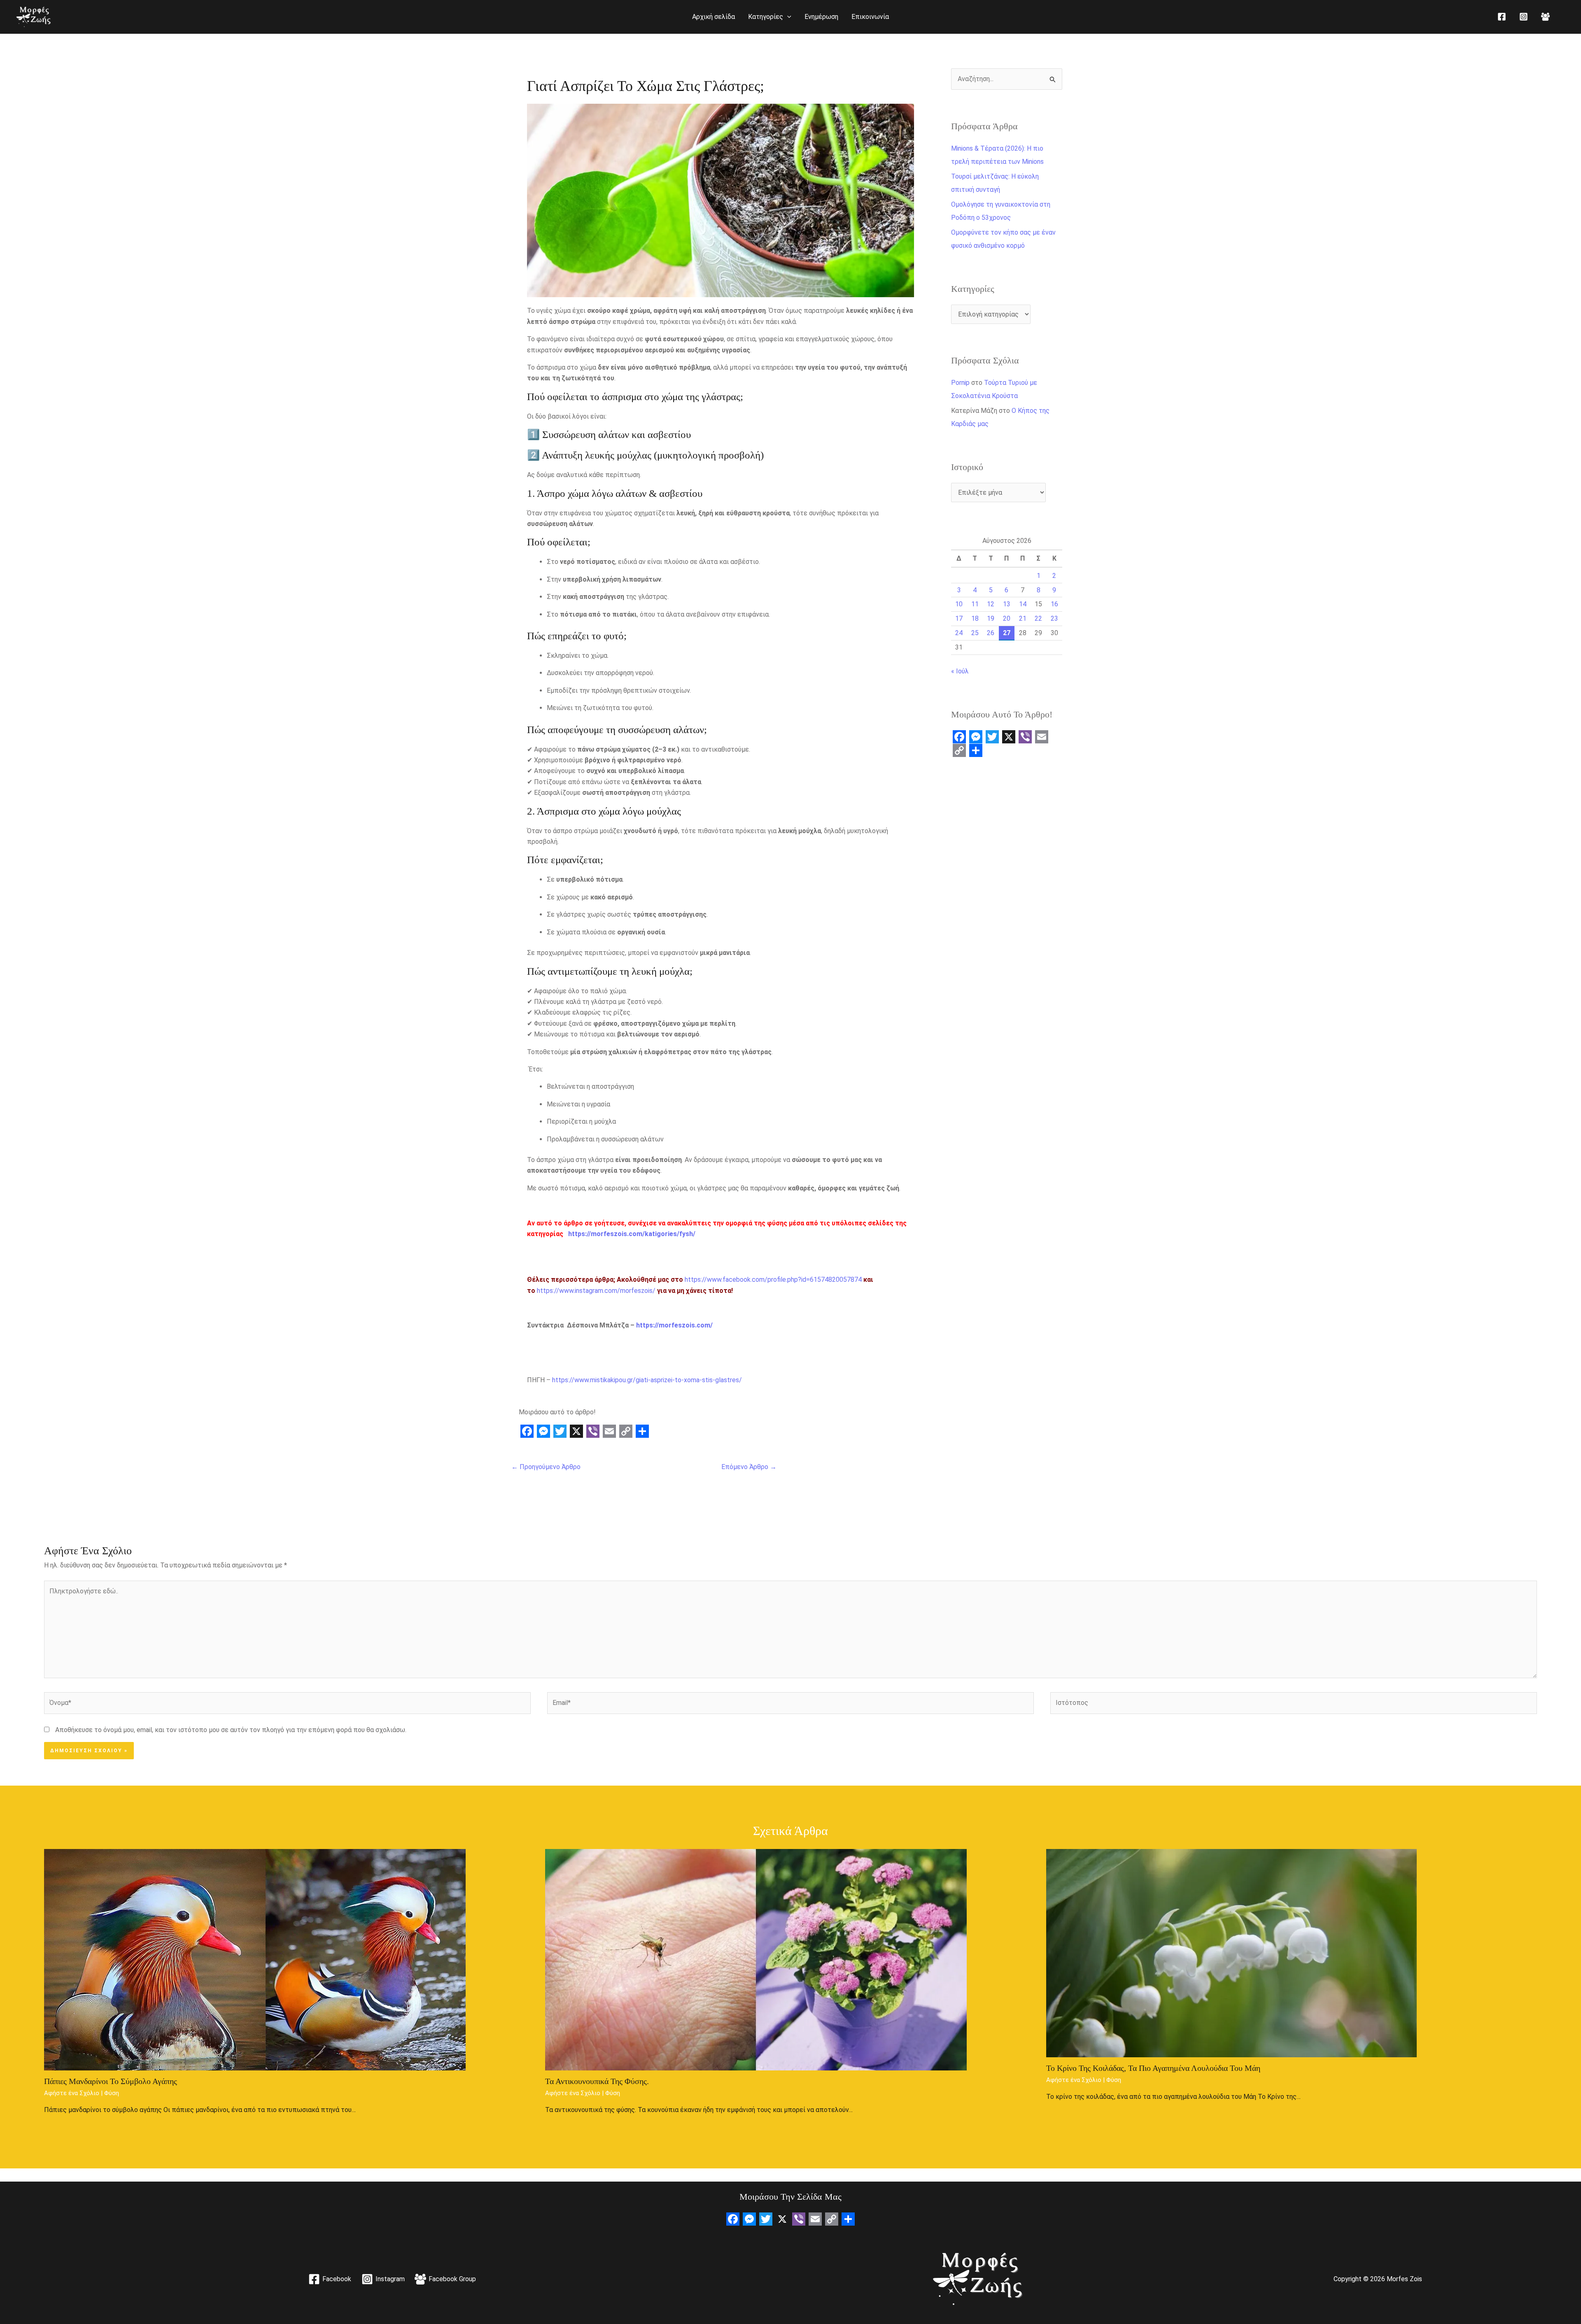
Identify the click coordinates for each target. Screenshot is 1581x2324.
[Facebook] (1502, 17)
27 (1007, 633)
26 (991, 633)
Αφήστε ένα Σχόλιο (72, 2093)
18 (975, 618)
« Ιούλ (960, 671)
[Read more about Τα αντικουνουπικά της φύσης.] (756, 1959)
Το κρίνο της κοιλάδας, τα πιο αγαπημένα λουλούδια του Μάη (1153, 2068)
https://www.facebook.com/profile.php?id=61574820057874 (773, 1280)
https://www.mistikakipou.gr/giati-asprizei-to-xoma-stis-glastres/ (647, 1380)
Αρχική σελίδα (714, 17)
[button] (787, 17)
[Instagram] (1524, 17)
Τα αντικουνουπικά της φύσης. (597, 2081)
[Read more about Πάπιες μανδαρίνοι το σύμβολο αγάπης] (255, 1959)
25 (975, 633)
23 (1054, 618)
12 (991, 604)
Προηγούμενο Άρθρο (546, 1467)
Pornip (960, 383)
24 (959, 633)
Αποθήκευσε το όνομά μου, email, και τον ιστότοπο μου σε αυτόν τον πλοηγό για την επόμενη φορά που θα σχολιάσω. (231, 1730)
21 (1023, 618)
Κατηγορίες (766, 17)
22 (1038, 618)
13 (1007, 604)
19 (991, 618)
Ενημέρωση (821, 17)
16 (1054, 604)
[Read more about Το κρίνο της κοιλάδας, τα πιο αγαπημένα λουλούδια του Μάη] (1231, 1953)
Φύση (112, 2093)
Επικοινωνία (870, 17)
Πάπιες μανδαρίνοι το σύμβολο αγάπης (111, 2081)
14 (1023, 604)
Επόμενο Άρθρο (749, 1467)
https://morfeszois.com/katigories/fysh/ (632, 1234)
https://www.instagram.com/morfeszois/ (596, 1291)
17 (959, 618)
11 (975, 604)
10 (959, 604)
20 (1007, 618)
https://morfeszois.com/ (674, 1325)
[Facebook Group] (1545, 17)
